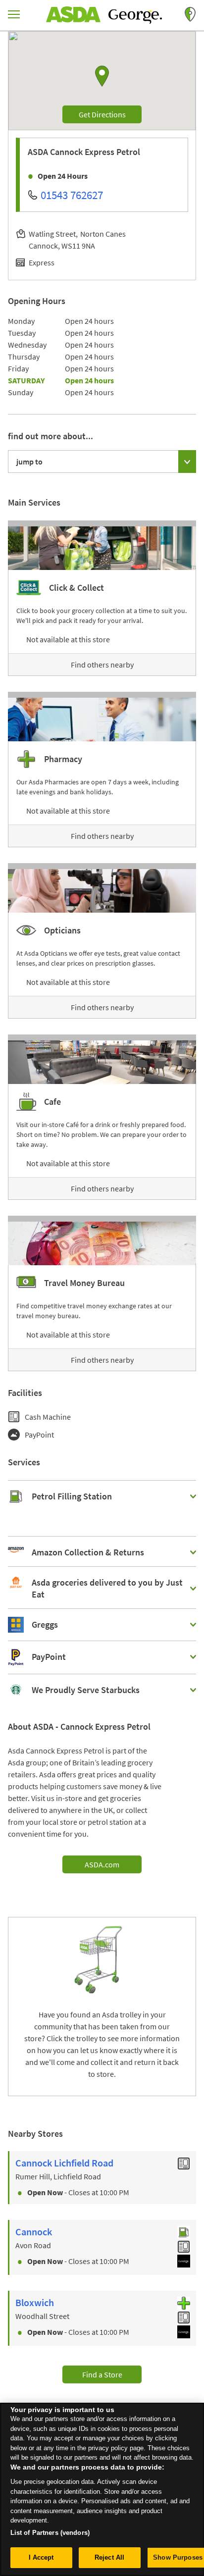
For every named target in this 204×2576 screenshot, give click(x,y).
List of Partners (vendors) (50, 2533)
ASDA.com (102, 1864)
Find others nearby (102, 665)
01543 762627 (72, 195)
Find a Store (102, 2374)
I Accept (41, 2557)
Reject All (109, 2557)
